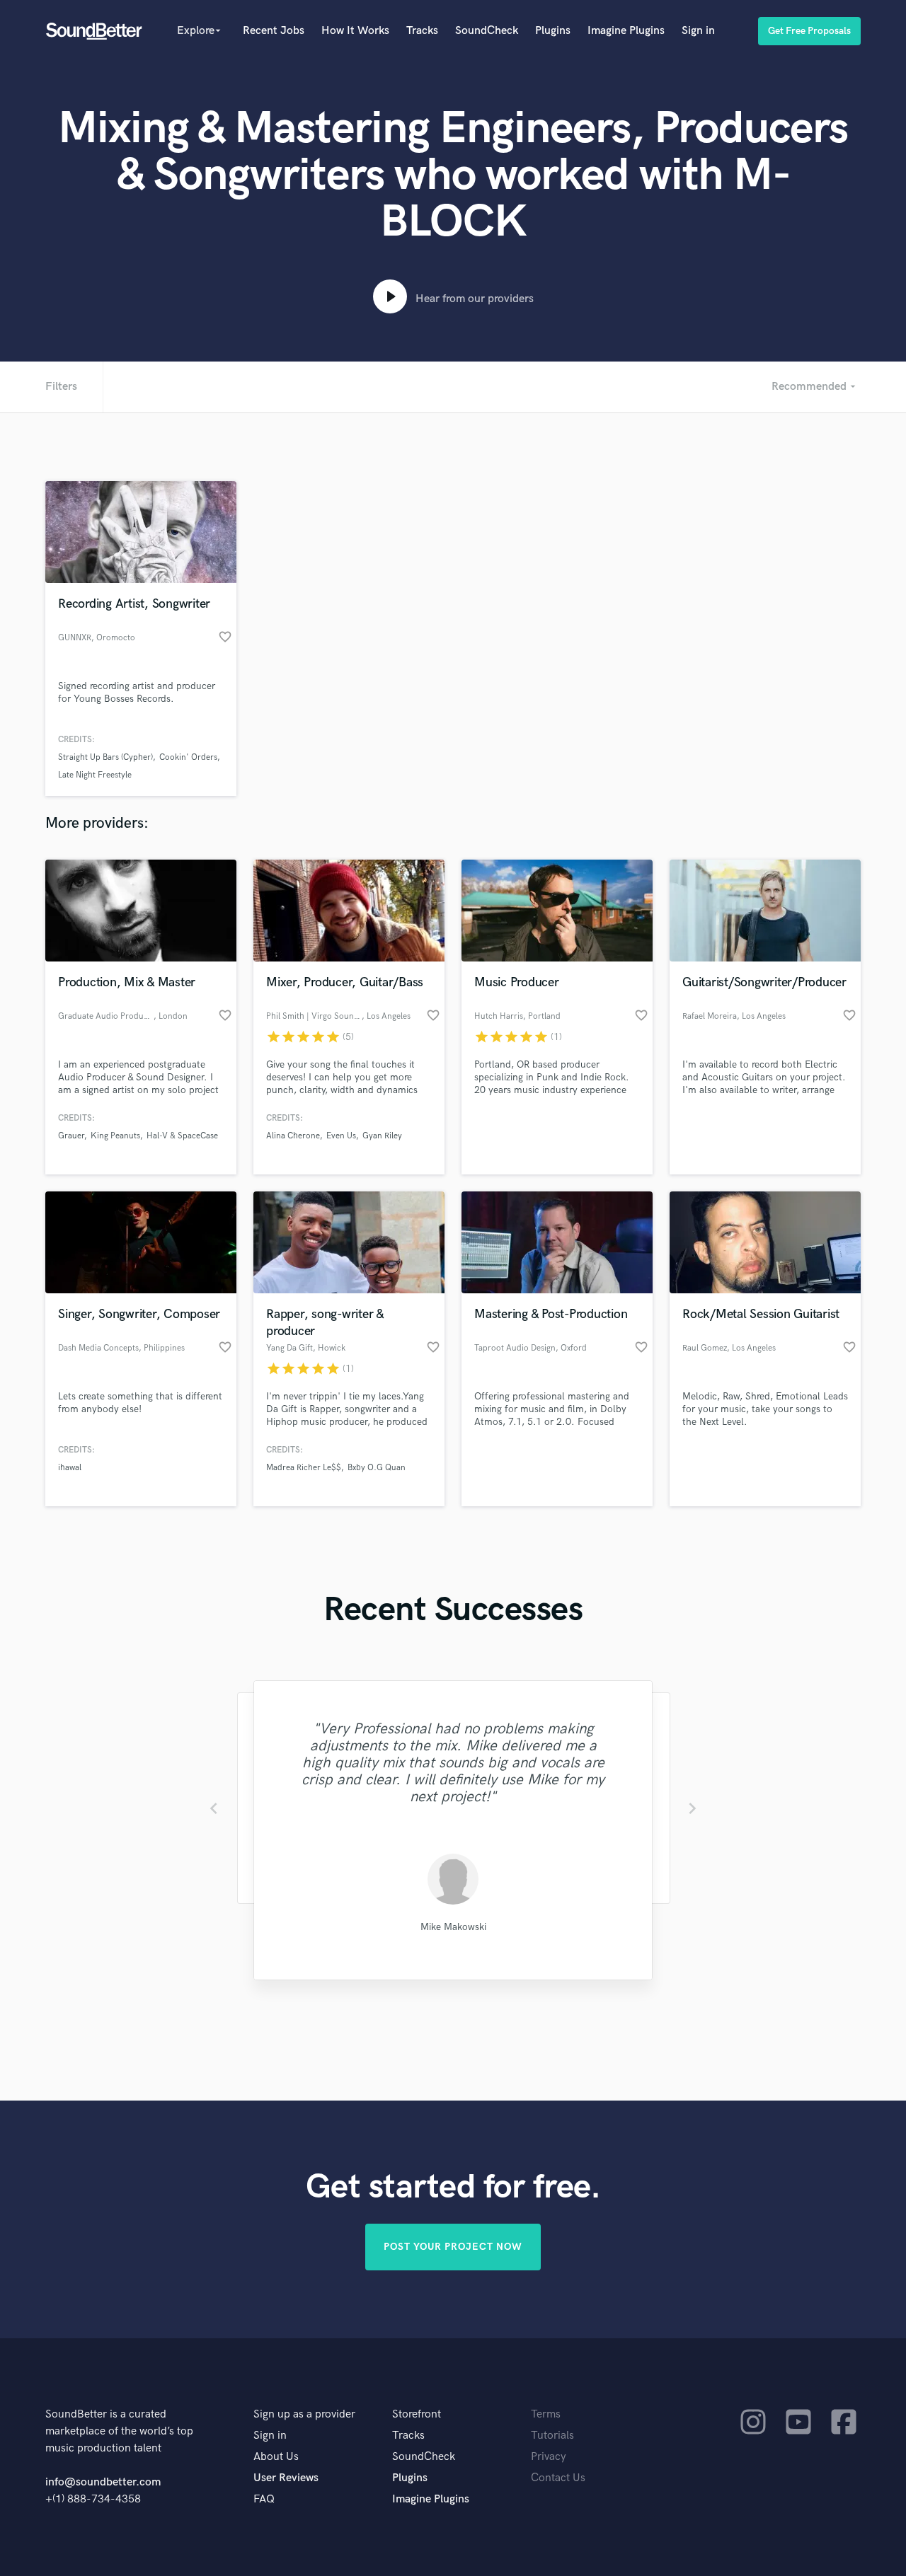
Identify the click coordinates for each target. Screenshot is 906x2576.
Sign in (698, 31)
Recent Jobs (274, 31)
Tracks (422, 31)
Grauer (71, 1136)
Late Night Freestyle (95, 775)
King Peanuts (115, 1136)
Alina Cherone (293, 1136)
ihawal (70, 1468)
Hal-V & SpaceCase (182, 1136)
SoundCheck (487, 31)
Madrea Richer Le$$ (304, 1468)
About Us (276, 2457)
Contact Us (558, 2478)
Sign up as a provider (304, 2414)
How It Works (355, 31)
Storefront (417, 2414)
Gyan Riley (382, 1136)
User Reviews (286, 2478)
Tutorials (552, 2436)
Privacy (549, 2457)
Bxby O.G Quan (377, 1468)
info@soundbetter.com (103, 2482)
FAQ (264, 2499)
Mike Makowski (453, 1927)
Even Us (341, 1136)
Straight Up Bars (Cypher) (105, 757)
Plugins (553, 31)
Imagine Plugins (626, 31)
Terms (546, 2414)
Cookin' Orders (188, 757)
